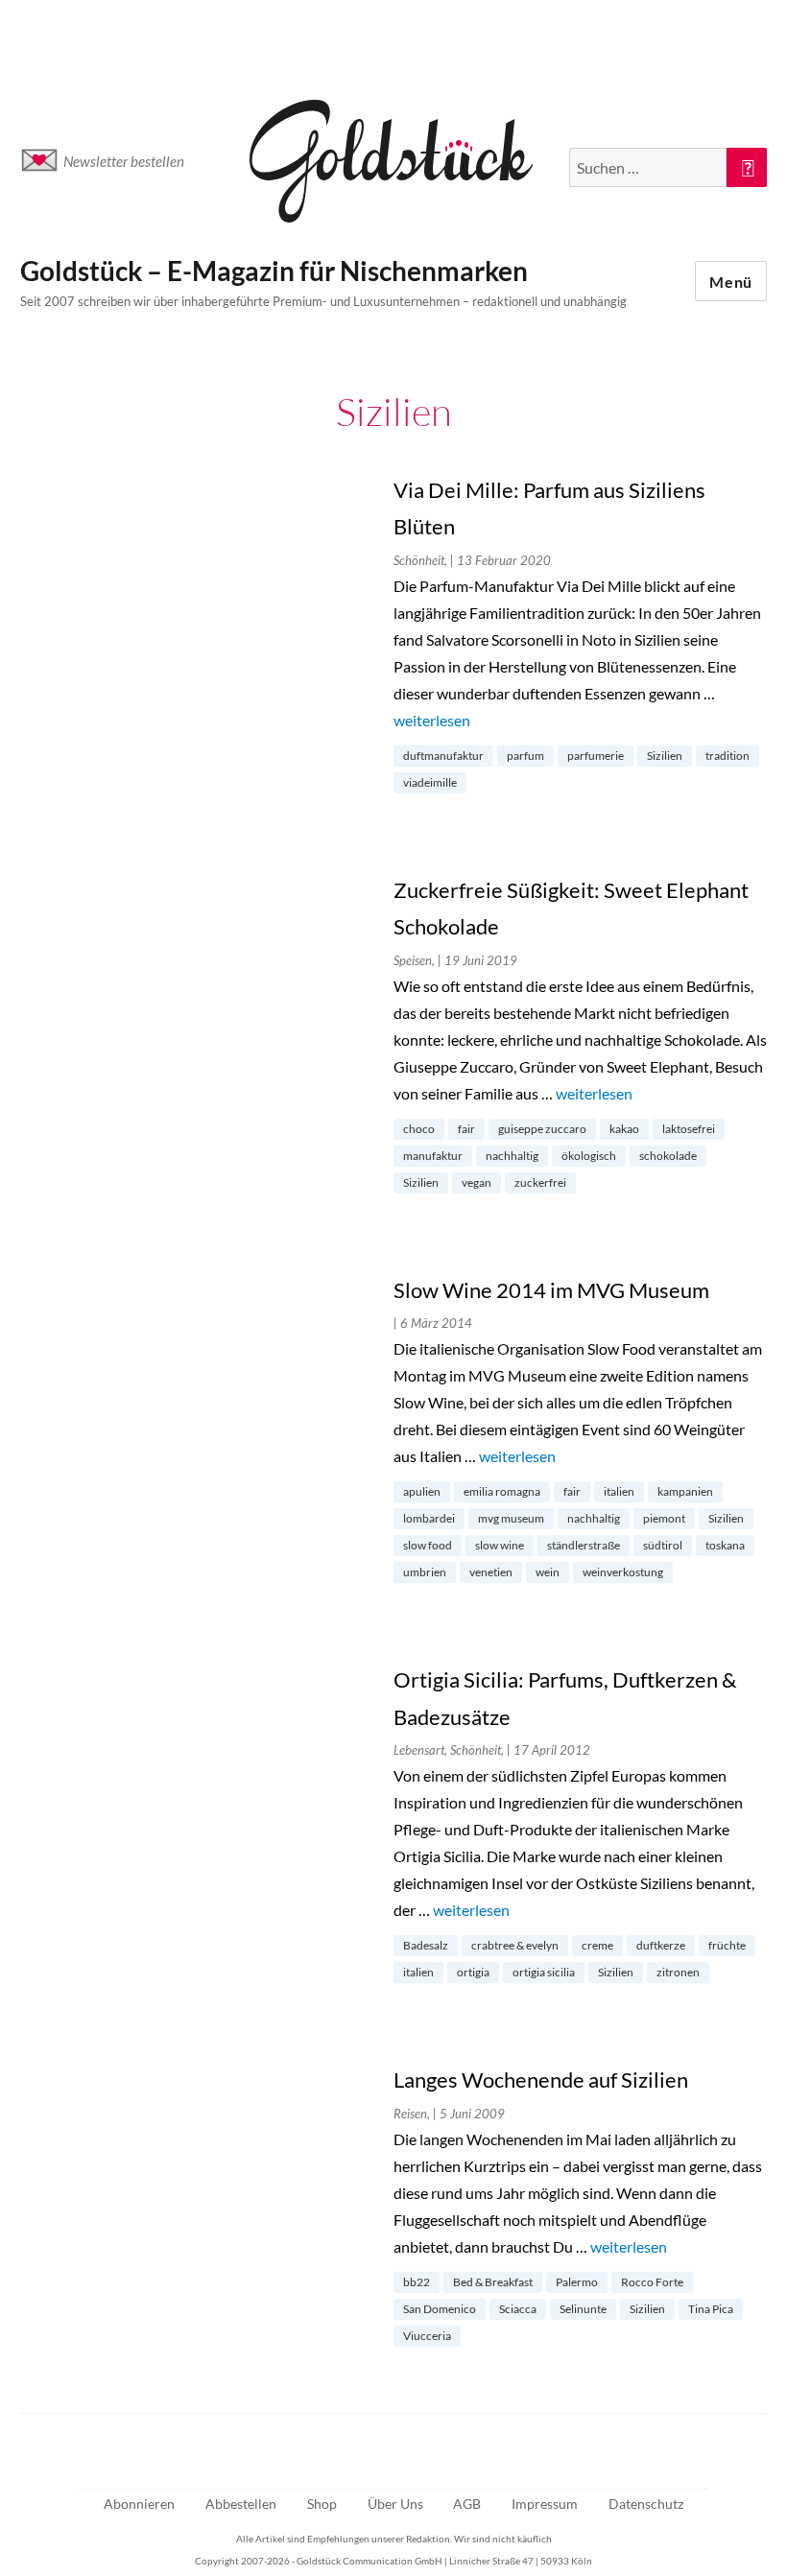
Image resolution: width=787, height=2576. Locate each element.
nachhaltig (512, 1156)
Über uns (395, 2504)
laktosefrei (689, 1129)
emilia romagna (502, 1491)
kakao (624, 1129)
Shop (322, 2504)
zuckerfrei (540, 1182)
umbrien (425, 1572)
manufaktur (433, 1156)
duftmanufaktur (443, 756)
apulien (422, 1491)
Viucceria (427, 2336)
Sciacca (518, 2309)
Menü (731, 282)
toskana (725, 1545)
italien (619, 1491)
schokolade (668, 1156)
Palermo (577, 2282)
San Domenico (440, 2309)
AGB (467, 2504)
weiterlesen (432, 720)
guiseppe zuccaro (542, 1129)
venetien (491, 1572)
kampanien (685, 1491)
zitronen (678, 1972)
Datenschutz (646, 2504)
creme (597, 1945)
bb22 (417, 2282)
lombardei (429, 1518)
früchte (727, 1945)
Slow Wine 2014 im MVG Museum (551, 1290)
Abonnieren (139, 2504)
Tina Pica (711, 2309)
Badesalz (426, 1945)
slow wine (500, 1545)
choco (419, 1129)
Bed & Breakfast (493, 2282)
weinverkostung (623, 1572)
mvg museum (511, 1518)
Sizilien (665, 756)
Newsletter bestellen (124, 161)
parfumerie (596, 756)
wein (548, 1572)
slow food (428, 1545)
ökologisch (589, 1156)
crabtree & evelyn (515, 1945)
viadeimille (430, 782)
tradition (727, 756)
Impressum (545, 2504)
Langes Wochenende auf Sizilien (541, 2080)
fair (466, 1129)
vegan (477, 1182)
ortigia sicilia (544, 1972)
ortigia (473, 1972)
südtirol (663, 1545)
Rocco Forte (652, 2282)
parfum (525, 756)
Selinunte (583, 2309)
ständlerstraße (584, 1545)
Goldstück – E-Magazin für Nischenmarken (274, 271)
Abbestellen (241, 2504)
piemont (664, 1518)
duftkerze (661, 1945)
